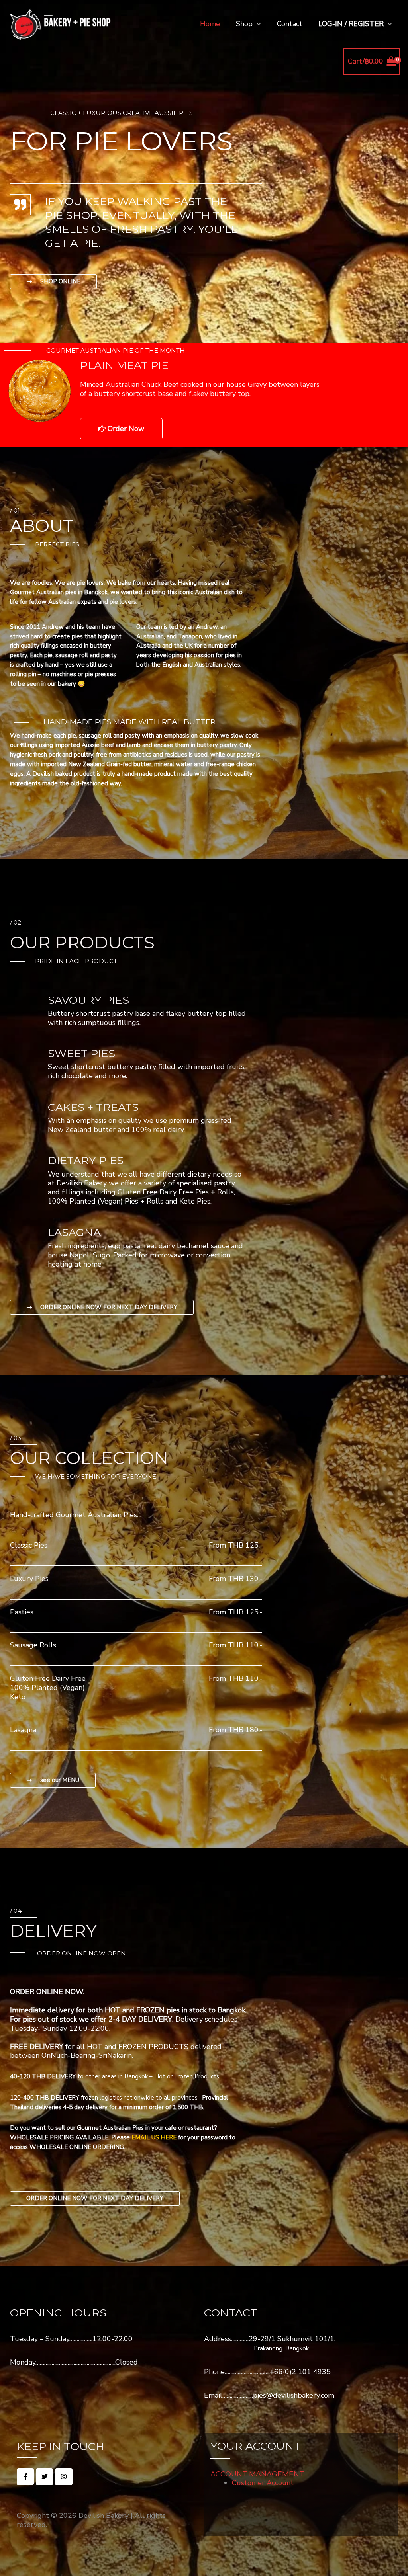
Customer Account (263, 2483)
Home (210, 24)
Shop (244, 24)
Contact (290, 24)
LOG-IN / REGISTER (351, 24)
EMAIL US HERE (154, 2137)
